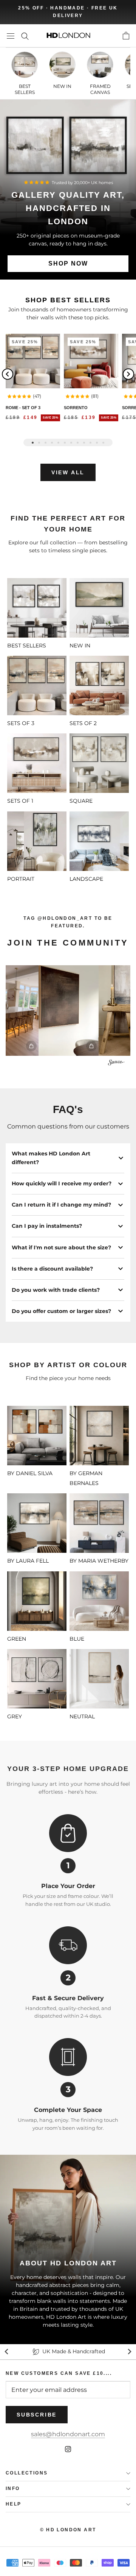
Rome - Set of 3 (23, 408)
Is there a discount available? (52, 1269)
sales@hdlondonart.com (68, 2434)
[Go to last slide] (7, 2352)
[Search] (25, 36)
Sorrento (76, 408)
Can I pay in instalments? (47, 1226)
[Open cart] (126, 36)
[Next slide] (128, 374)
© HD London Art (68, 2530)
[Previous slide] (8, 374)
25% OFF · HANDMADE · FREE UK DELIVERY (68, 12)
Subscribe (37, 2415)
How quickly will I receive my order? (62, 1183)
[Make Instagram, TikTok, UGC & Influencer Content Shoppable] (116, 1064)
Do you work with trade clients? (56, 1290)
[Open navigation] (11, 36)
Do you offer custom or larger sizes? (61, 1311)
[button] (19, 396)
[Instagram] (68, 2449)
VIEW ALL (68, 472)
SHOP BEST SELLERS (68, 300)
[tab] (33, 443)
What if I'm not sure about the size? (61, 1247)
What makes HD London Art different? (51, 1158)
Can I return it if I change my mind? (61, 1205)
